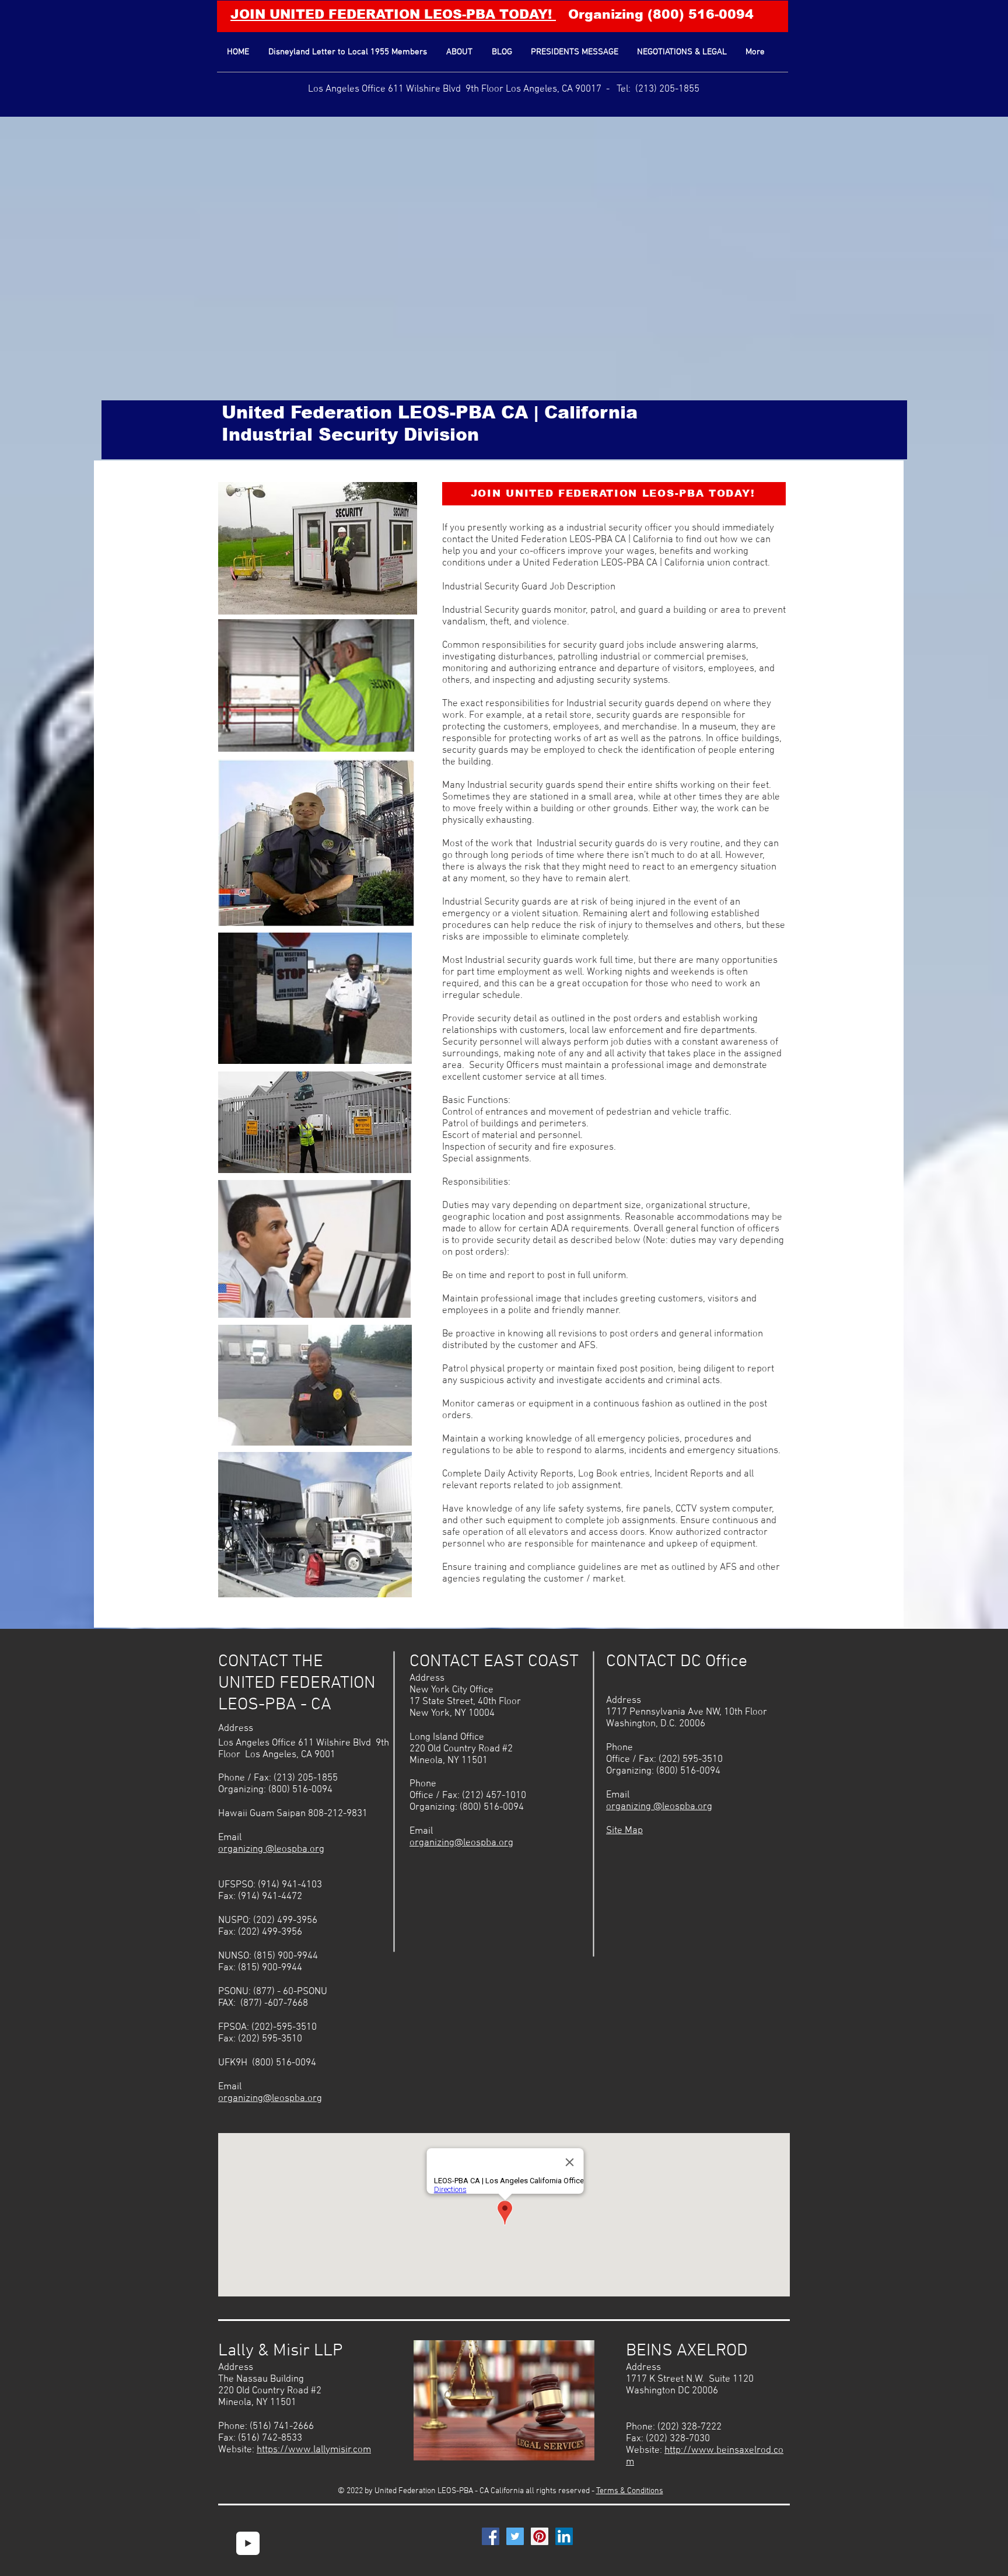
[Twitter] (515, 2536)
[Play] (248, 2543)
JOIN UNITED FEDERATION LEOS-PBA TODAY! (393, 14)
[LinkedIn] (564, 2536)
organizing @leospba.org (271, 1849)
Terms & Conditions (630, 2491)
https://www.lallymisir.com (314, 2450)
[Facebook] (491, 2536)
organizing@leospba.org (270, 2099)
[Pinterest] (540, 2536)
